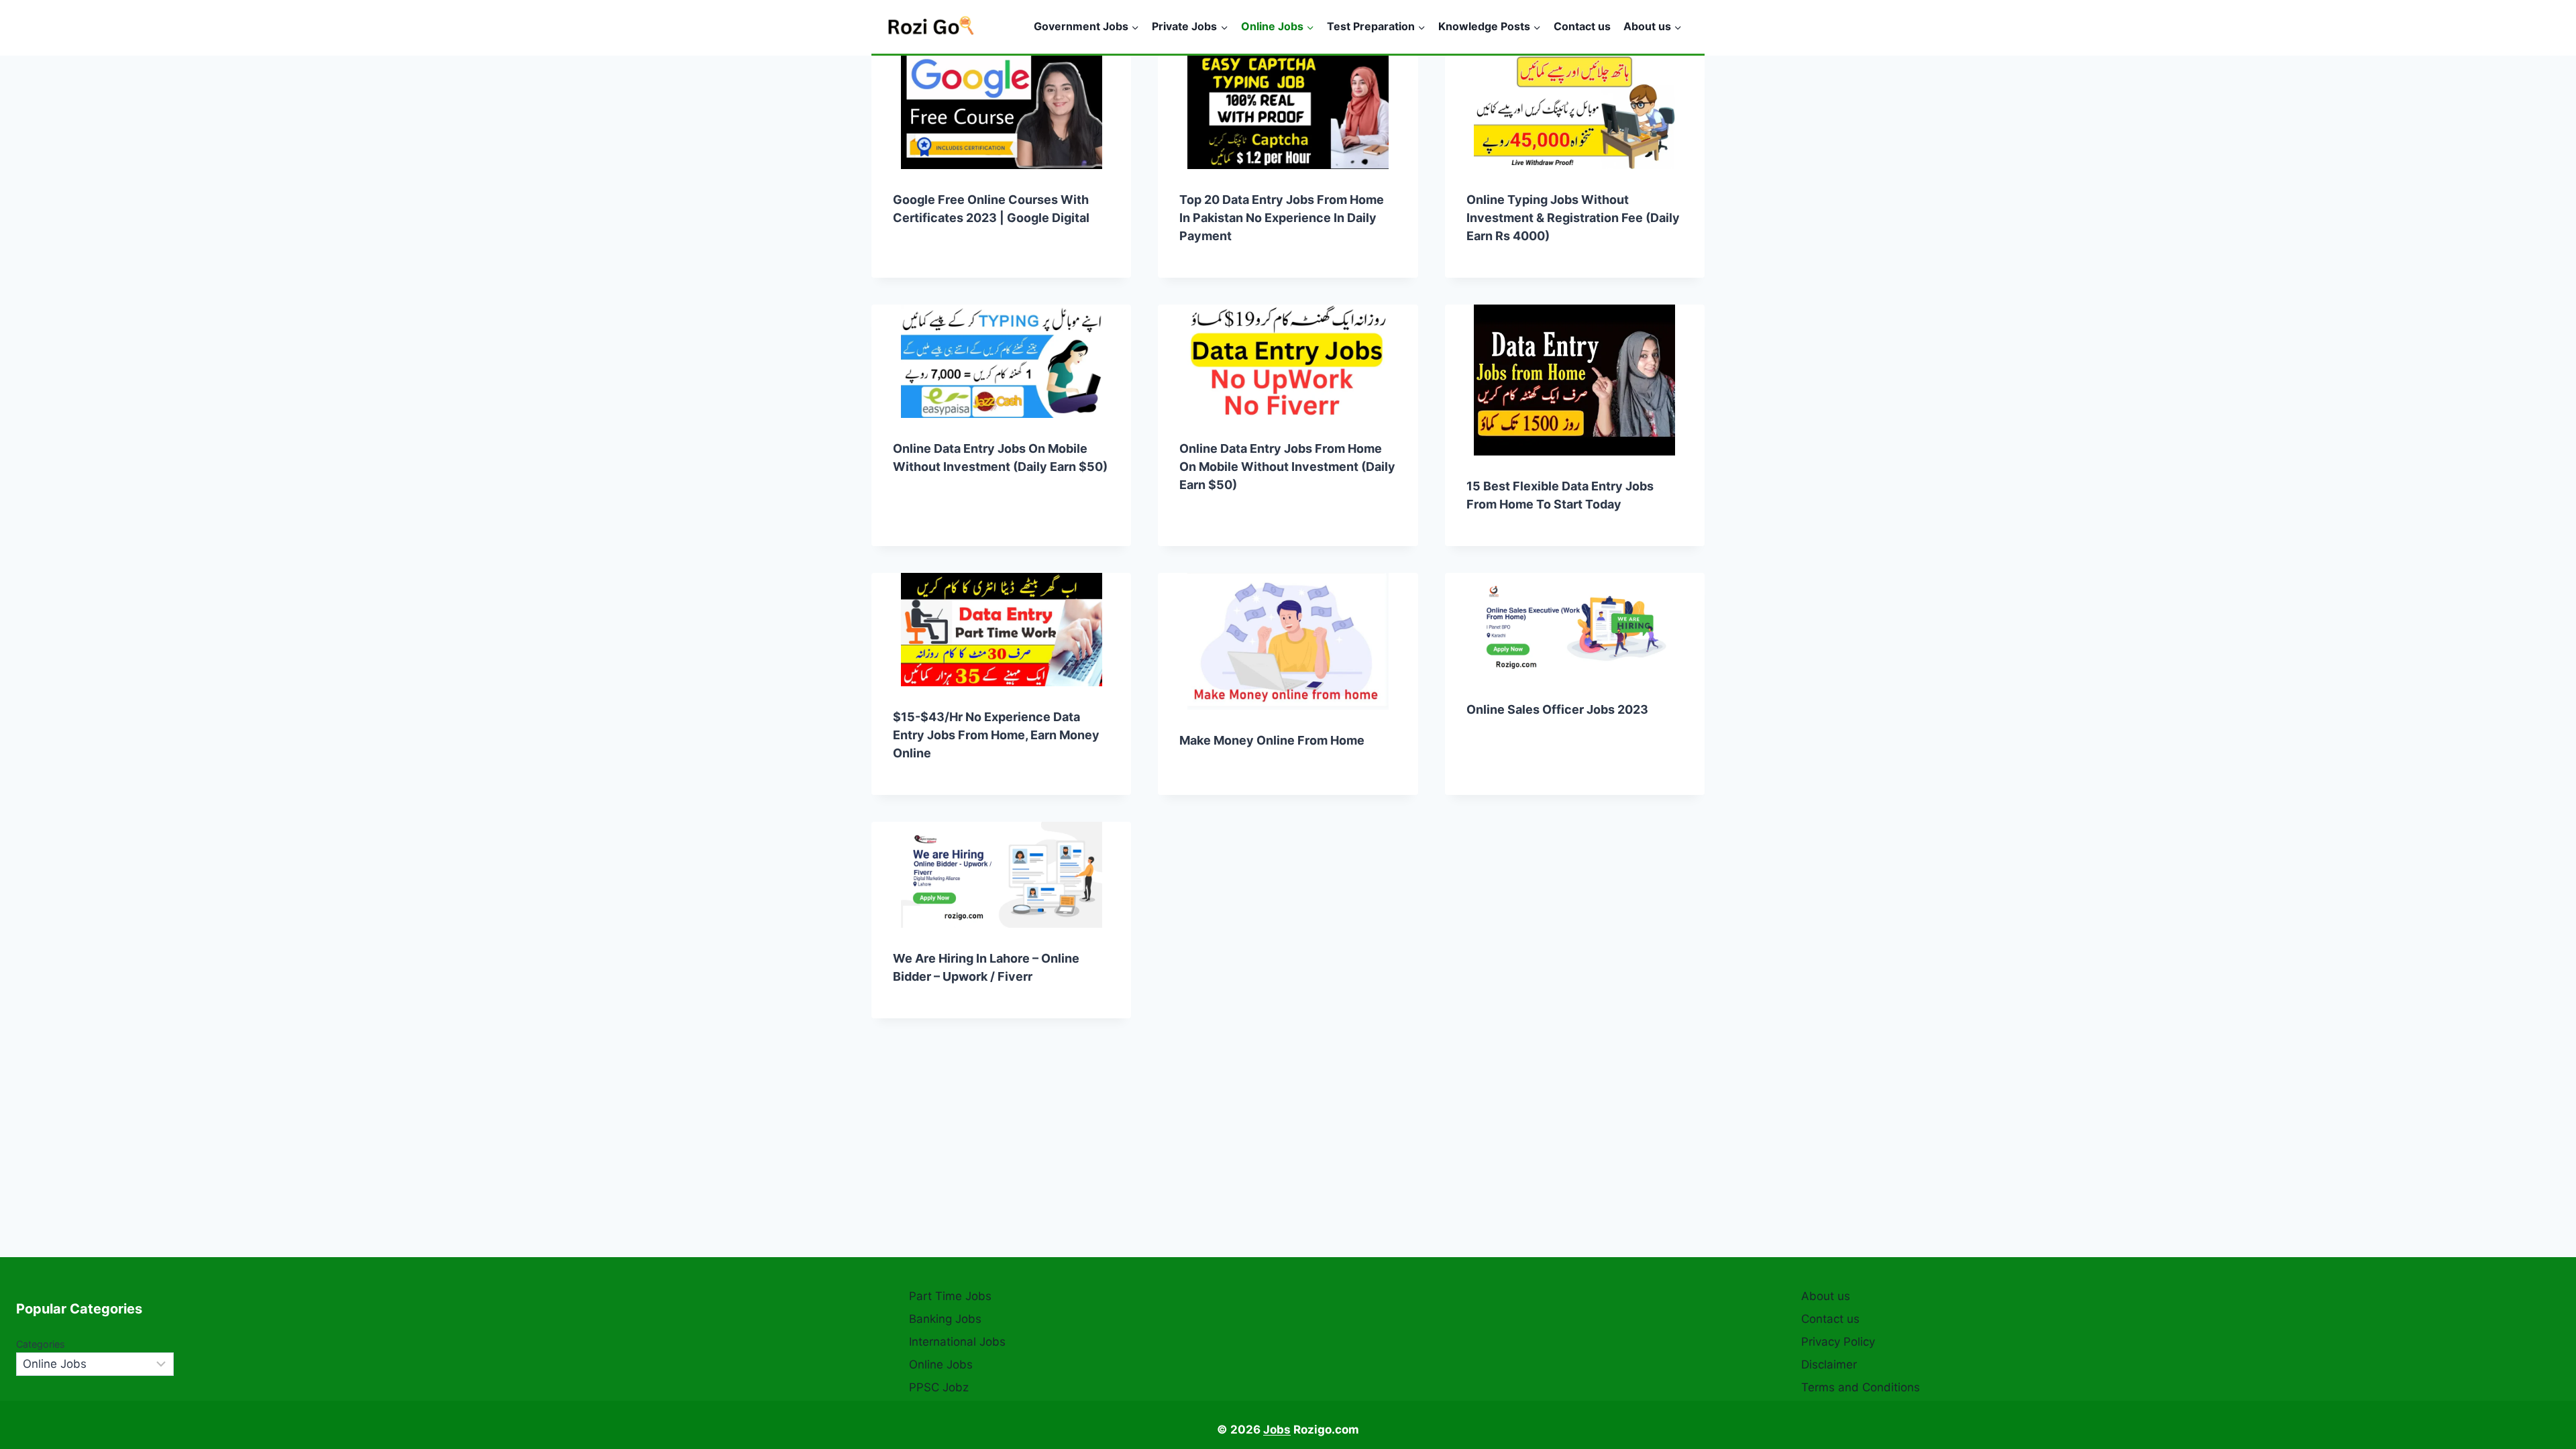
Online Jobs (941, 1364)
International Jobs (957, 1342)
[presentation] (1001, 112)
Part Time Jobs (950, 1296)
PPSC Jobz (939, 1387)
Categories (41, 1344)
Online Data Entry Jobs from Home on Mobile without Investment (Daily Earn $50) (1287, 467)
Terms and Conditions (1861, 1387)
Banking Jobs (945, 1319)
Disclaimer (1829, 1364)
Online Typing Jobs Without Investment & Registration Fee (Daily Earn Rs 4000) (1573, 218)
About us (1826, 1296)
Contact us (1582, 26)
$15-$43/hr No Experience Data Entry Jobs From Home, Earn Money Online (996, 735)
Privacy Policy (1838, 1342)
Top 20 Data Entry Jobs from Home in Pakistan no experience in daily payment (1282, 218)
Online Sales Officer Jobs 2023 (1557, 709)
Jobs (1277, 1430)
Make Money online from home (1272, 740)
